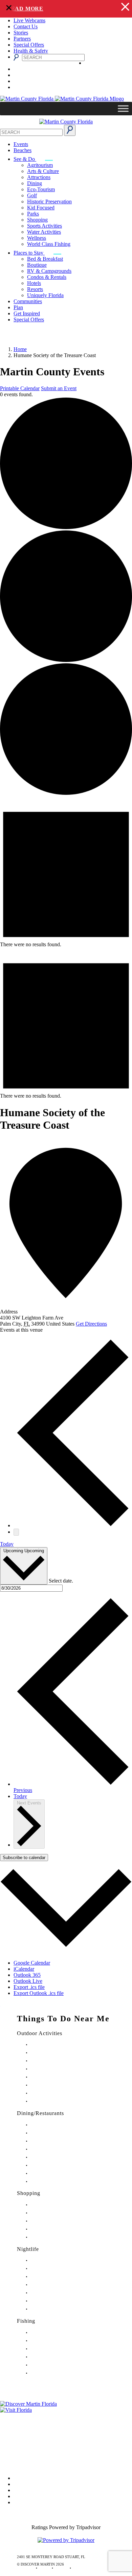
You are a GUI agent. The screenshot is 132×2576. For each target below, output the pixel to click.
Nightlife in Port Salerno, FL (53, 2309)
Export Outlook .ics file (39, 1993)
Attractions (39, 177)
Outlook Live (28, 1981)
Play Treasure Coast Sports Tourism (58, 2101)
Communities (28, 301)
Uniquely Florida (45, 295)
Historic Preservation (49, 201)
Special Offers (29, 45)
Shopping (37, 220)
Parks (33, 214)
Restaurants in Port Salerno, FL (55, 2182)
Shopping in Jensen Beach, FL (54, 2221)
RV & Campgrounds (49, 271)
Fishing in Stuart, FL (47, 2333)
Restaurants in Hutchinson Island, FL (59, 2149)
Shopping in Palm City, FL (51, 2229)
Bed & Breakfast (45, 259)
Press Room (13, 2435)
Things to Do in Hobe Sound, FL (56, 2053)
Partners (22, 39)
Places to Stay (29, 253)
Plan (18, 307)
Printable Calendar (20, 388)
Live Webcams (29, 20)
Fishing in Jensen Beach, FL (52, 2365)
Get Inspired (27, 313)
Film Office (12, 2425)
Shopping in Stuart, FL (48, 2205)
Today (7, 1544)
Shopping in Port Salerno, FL (53, 2237)
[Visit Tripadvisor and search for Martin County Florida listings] (66, 2540)
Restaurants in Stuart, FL (50, 2125)
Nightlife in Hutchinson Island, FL (57, 2277)
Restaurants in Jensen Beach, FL (55, 2165)
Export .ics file (29, 1987)
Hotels (34, 283)
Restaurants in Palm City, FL (52, 2174)
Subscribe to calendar (24, 1858)
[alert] (66, 9)
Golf (32, 195)
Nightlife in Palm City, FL (51, 2301)
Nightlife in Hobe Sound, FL (53, 2269)
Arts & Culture (43, 171)
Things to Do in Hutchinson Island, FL (61, 2061)
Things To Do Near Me (63, 2019)
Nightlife (28, 2249)
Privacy (8, 2444)
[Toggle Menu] (123, 109)
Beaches (23, 150)
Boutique (37, 265)
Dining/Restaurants (40, 2113)
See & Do (25, 159)
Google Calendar (32, 1963)
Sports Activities (45, 226)
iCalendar (24, 1969)
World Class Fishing (49, 244)
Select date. (61, 1581)
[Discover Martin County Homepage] (66, 122)
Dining (35, 183)
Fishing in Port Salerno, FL (52, 2373)
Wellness (37, 238)
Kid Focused (41, 208)
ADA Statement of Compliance (34, 2463)
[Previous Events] (73, 1525)
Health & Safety (31, 51)
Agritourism (40, 165)
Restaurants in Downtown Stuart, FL (59, 2133)
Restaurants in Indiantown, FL (54, 2157)
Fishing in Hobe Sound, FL (52, 2341)
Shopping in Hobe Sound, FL (54, 2213)
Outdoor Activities (40, 2033)
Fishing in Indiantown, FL (51, 2357)
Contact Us (26, 26)
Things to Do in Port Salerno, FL (56, 2093)
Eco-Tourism (41, 189)
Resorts (35, 289)
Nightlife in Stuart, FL (48, 2261)
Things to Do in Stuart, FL (51, 2045)
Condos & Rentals (47, 277)
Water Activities (44, 232)
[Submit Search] (70, 130)
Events (21, 144)
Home (20, 349)
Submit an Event (59, 388)
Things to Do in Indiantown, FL (56, 2069)
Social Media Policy (21, 2454)
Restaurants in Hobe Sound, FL (55, 2141)
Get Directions (91, 1324)
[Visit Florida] (66, 2410)
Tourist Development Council (32, 2416)
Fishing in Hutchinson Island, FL (56, 2349)
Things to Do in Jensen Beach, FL (57, 2077)
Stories (21, 33)
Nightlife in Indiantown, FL (52, 2285)
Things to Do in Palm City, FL (54, 2085)
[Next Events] (16, 1532)
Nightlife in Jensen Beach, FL (53, 2293)
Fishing (26, 2321)
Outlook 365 (27, 1975)
